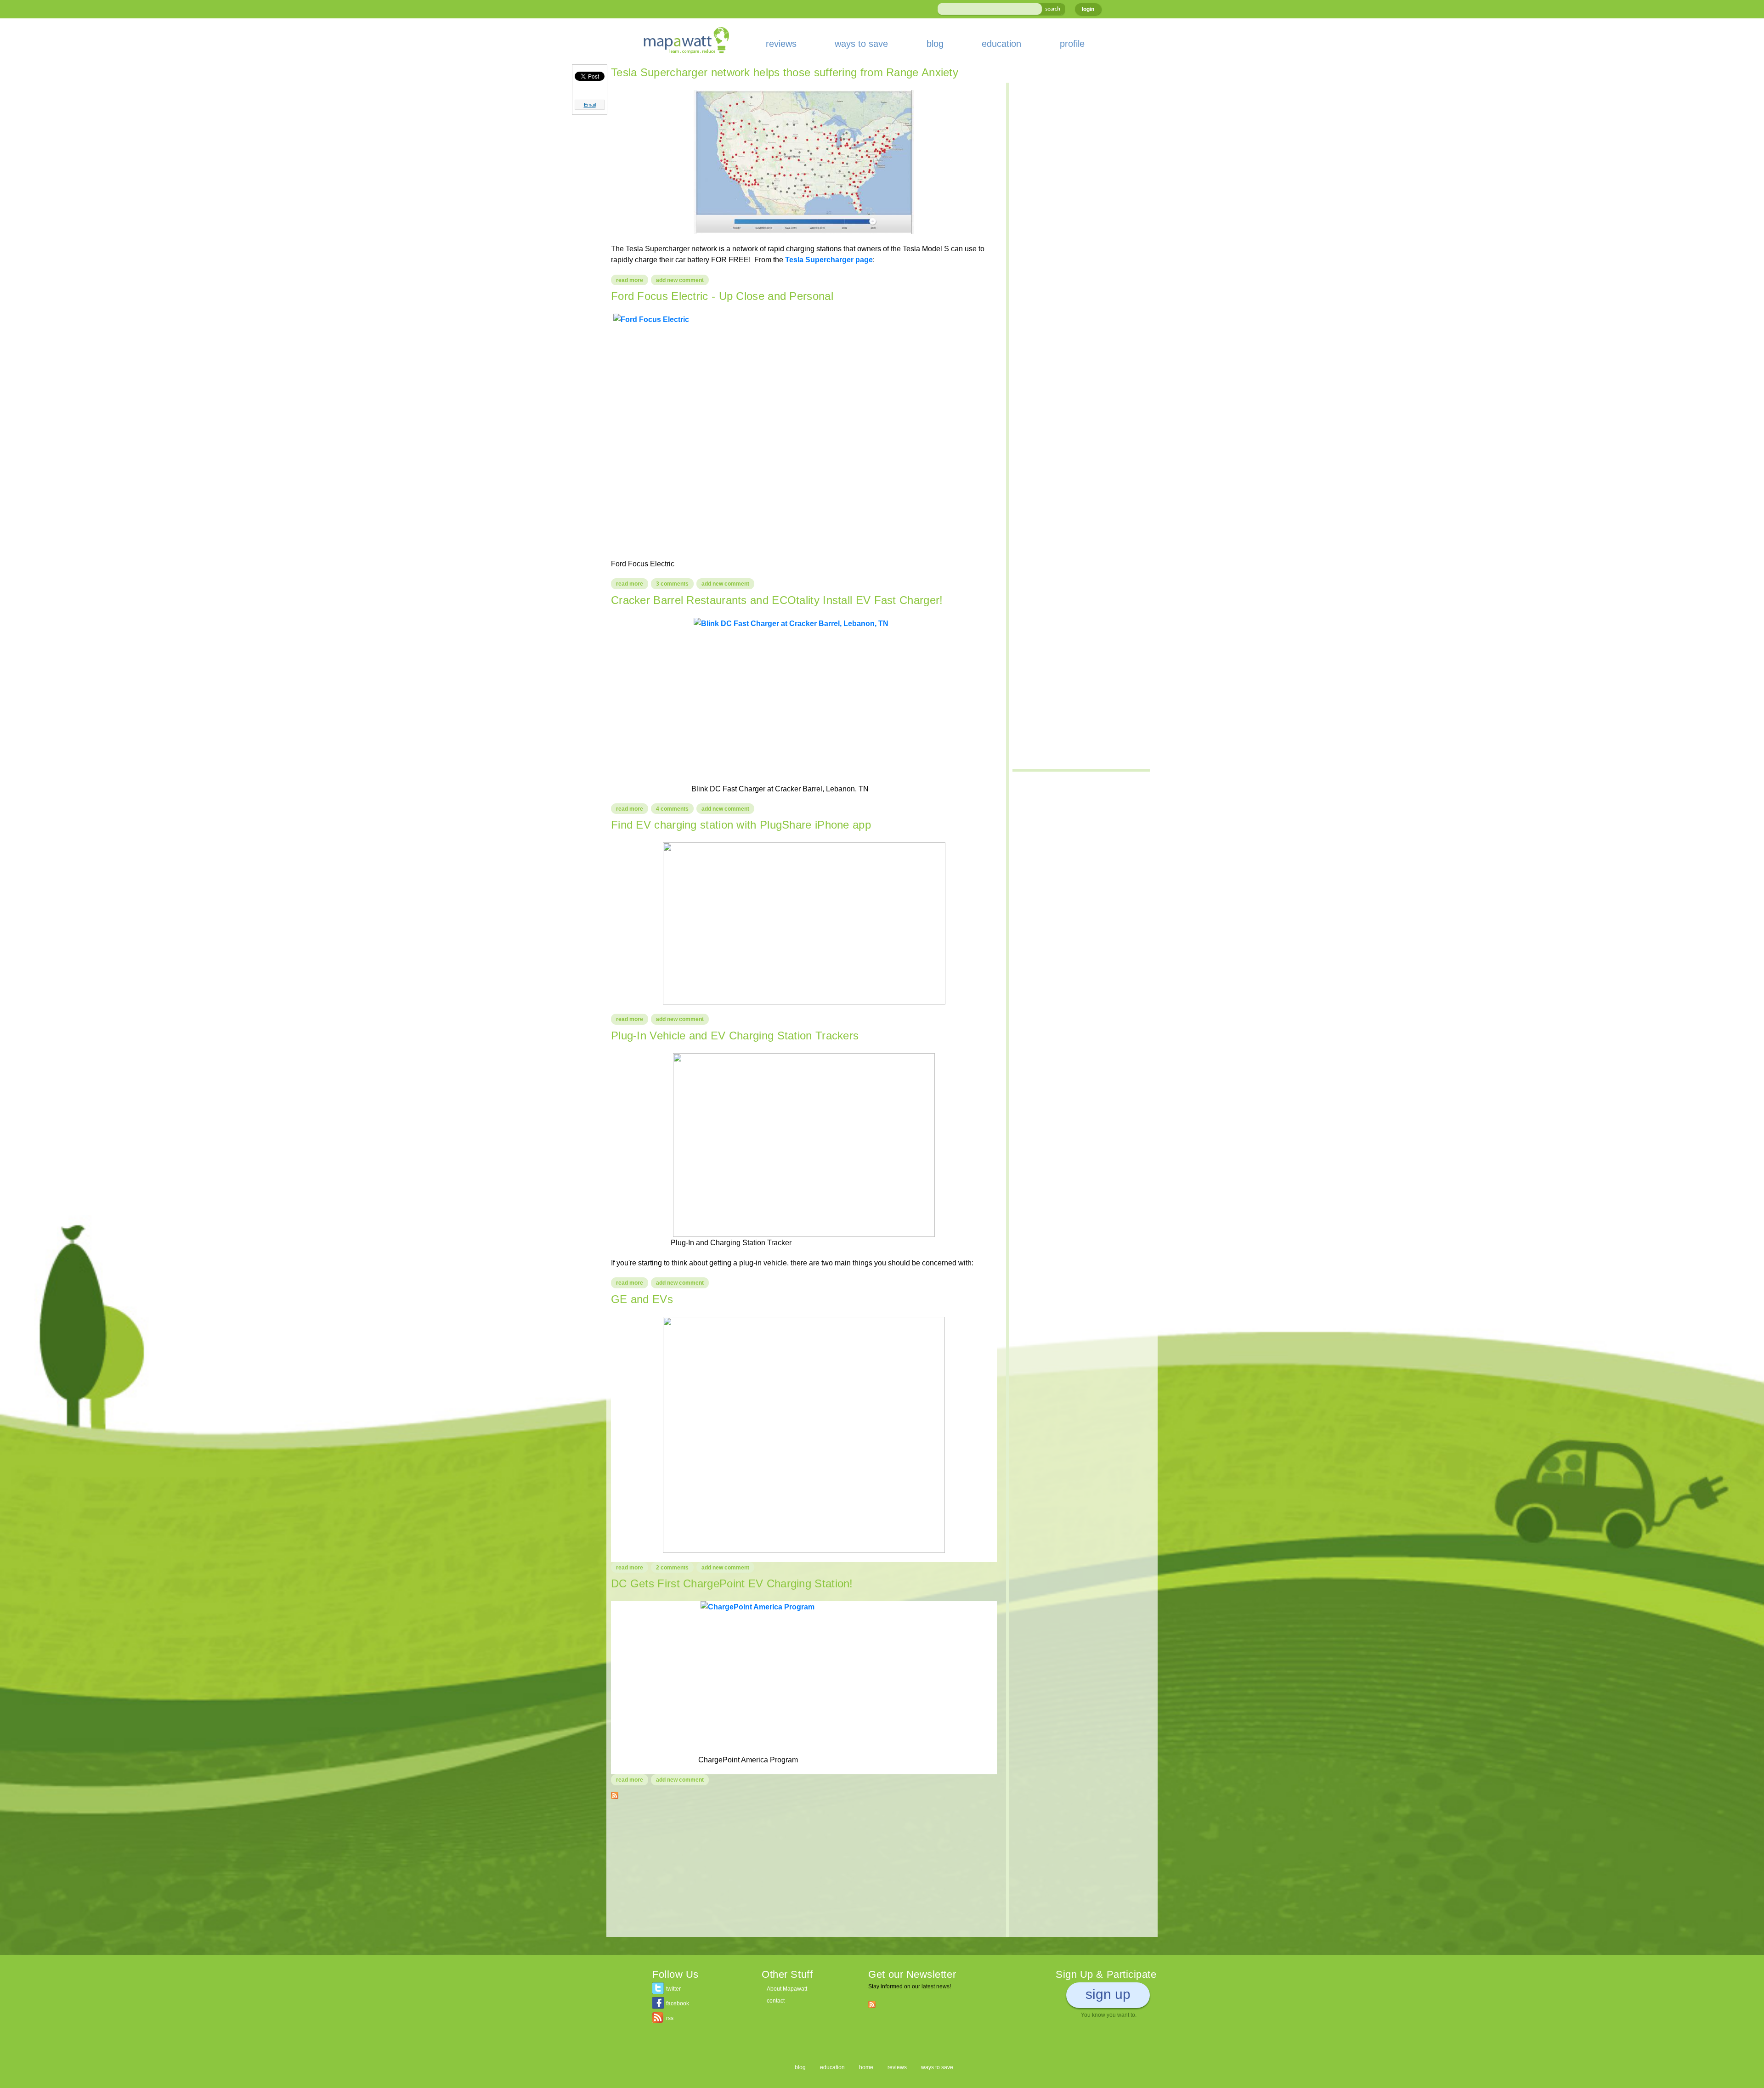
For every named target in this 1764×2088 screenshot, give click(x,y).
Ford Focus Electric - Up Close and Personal (722, 296)
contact (776, 2001)
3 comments (672, 584)
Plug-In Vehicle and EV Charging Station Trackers (735, 1036)
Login (1088, 9)
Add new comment (680, 280)
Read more (632, 280)
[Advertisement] (804, 1873)
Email (590, 105)
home (866, 2067)
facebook (678, 2003)
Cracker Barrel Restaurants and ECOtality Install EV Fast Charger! (777, 600)
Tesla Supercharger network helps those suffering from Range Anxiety (785, 72)
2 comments (672, 1568)
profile (1072, 44)
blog (935, 44)
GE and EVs (642, 1299)
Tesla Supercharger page (829, 260)
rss (670, 2018)
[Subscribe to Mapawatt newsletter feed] (872, 2004)
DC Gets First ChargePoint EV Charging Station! (732, 1583)
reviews (781, 44)
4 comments (672, 809)
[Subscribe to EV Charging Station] (615, 1794)
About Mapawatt (787, 1989)
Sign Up (1108, 1994)
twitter (673, 1989)
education (1001, 44)
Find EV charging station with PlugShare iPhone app (741, 825)
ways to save (861, 44)
